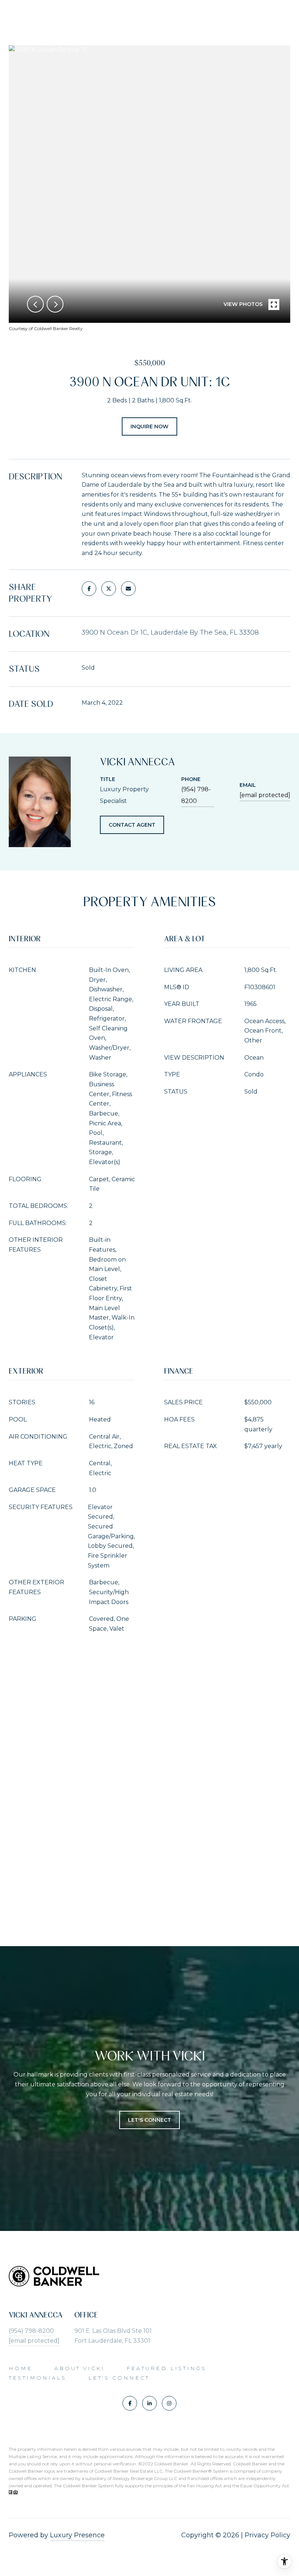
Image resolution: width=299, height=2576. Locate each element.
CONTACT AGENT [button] (132, 825)
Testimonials (38, 2378)
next (55, 304)
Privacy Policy (267, 2535)
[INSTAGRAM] (169, 2403)
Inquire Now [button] (149, 426)
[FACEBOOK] (130, 2403)
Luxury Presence (77, 2535)
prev (35, 304)
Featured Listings (166, 2368)
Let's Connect (119, 2378)
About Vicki (79, 2368)
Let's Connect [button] (149, 2120)
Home (21, 2368)
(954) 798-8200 (196, 795)
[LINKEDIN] (149, 2403)
